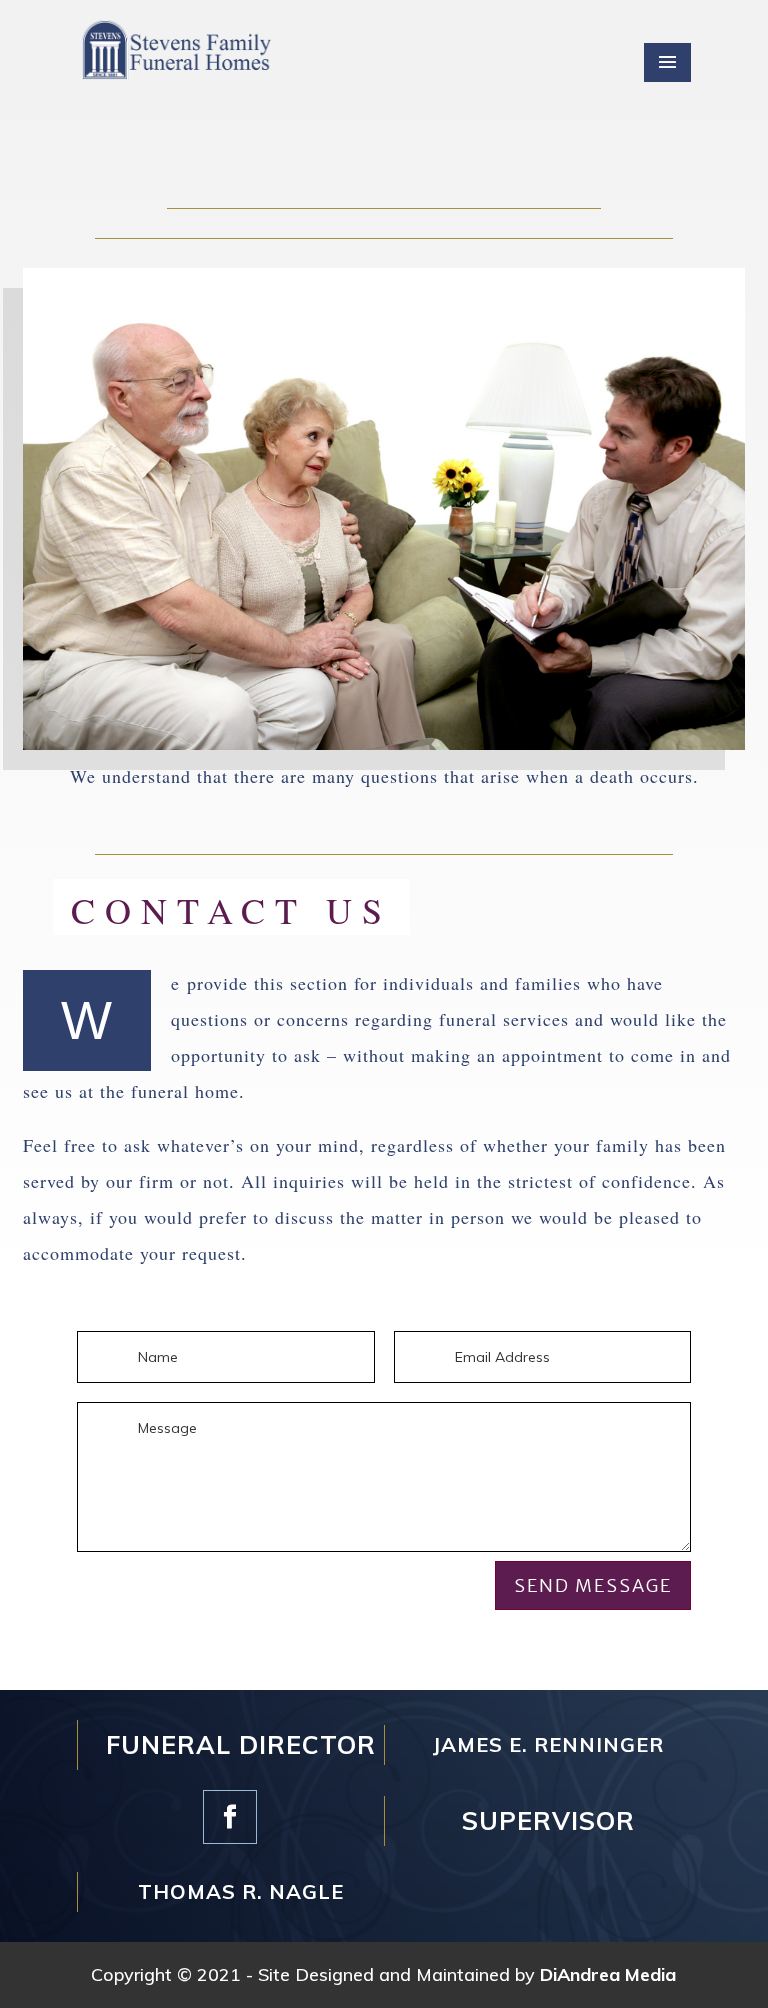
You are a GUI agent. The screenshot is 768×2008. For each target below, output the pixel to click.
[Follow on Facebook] (230, 1817)
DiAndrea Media (608, 1974)
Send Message (593, 1585)
